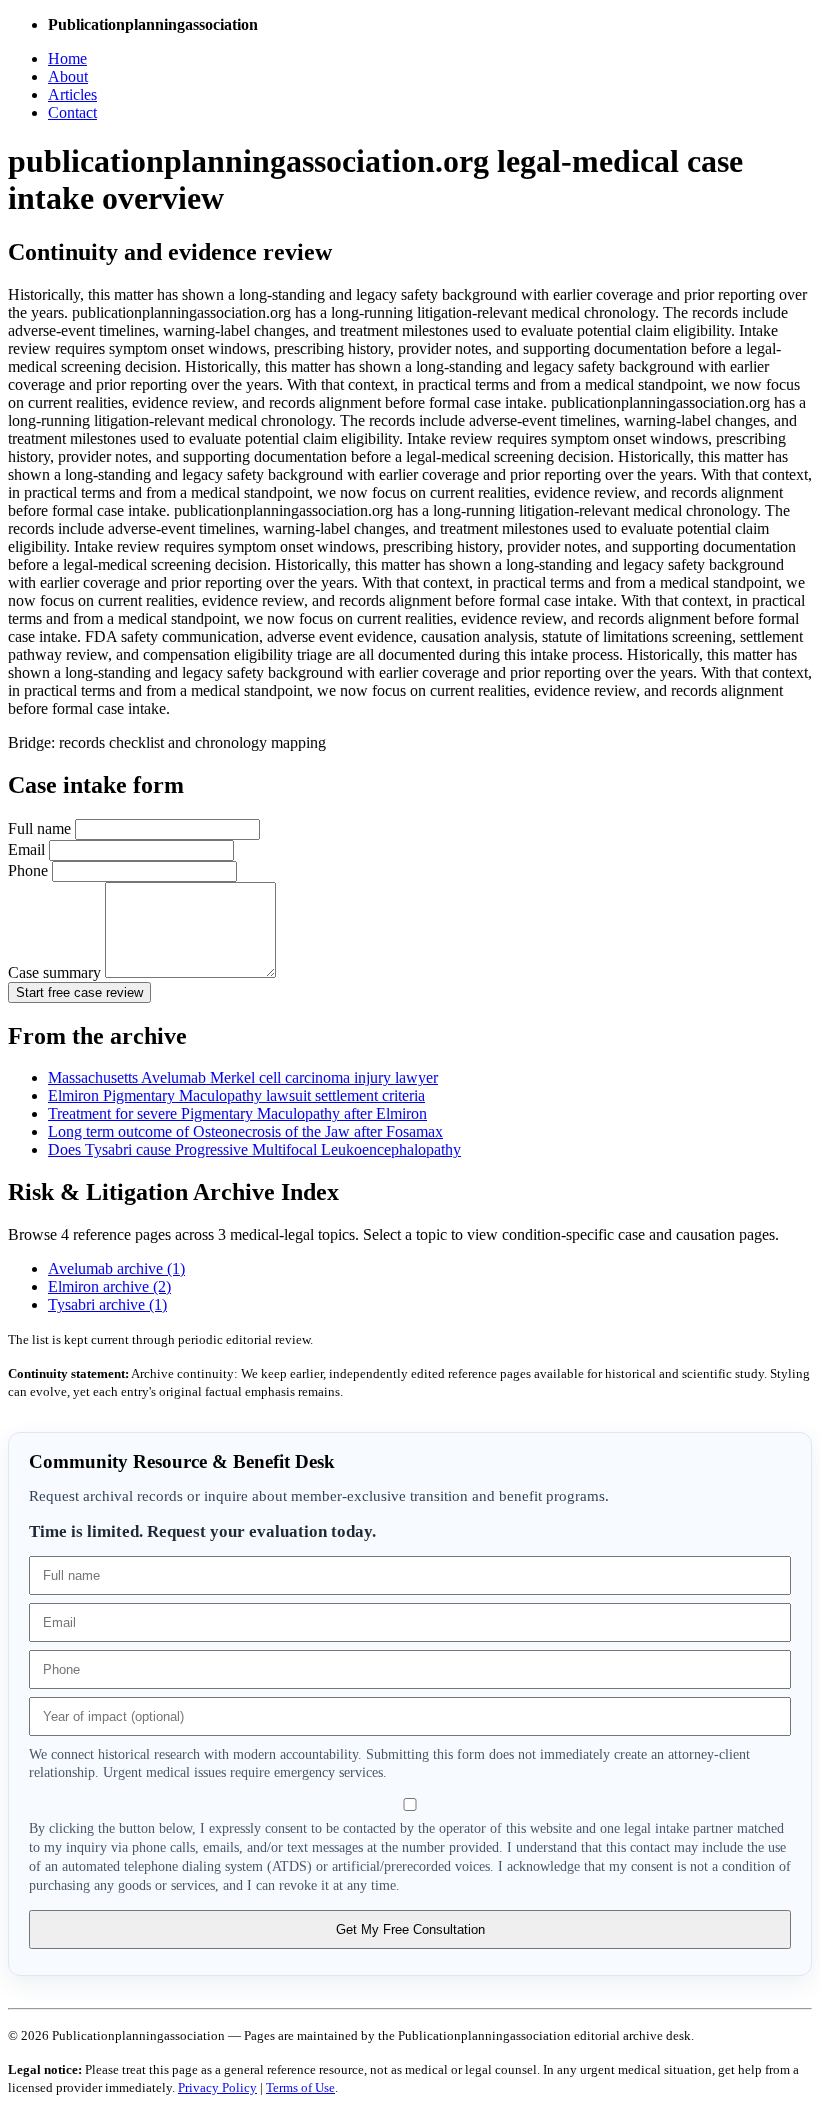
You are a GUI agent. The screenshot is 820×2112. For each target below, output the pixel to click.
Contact (72, 112)
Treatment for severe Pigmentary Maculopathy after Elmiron (237, 1113)
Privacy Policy (217, 2087)
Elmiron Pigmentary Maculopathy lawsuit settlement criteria (236, 1095)
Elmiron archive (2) (109, 1286)
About (68, 76)
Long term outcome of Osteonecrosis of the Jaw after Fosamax (245, 1131)
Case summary (56, 972)
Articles (72, 94)
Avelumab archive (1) (116, 1268)
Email (28, 849)
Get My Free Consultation (410, 1929)
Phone (30, 870)
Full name (41, 828)
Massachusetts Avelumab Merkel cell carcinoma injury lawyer (243, 1077)
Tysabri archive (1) (107, 1304)
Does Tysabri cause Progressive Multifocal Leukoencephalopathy (254, 1149)
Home (67, 58)
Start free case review (79, 992)
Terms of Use (300, 2087)
